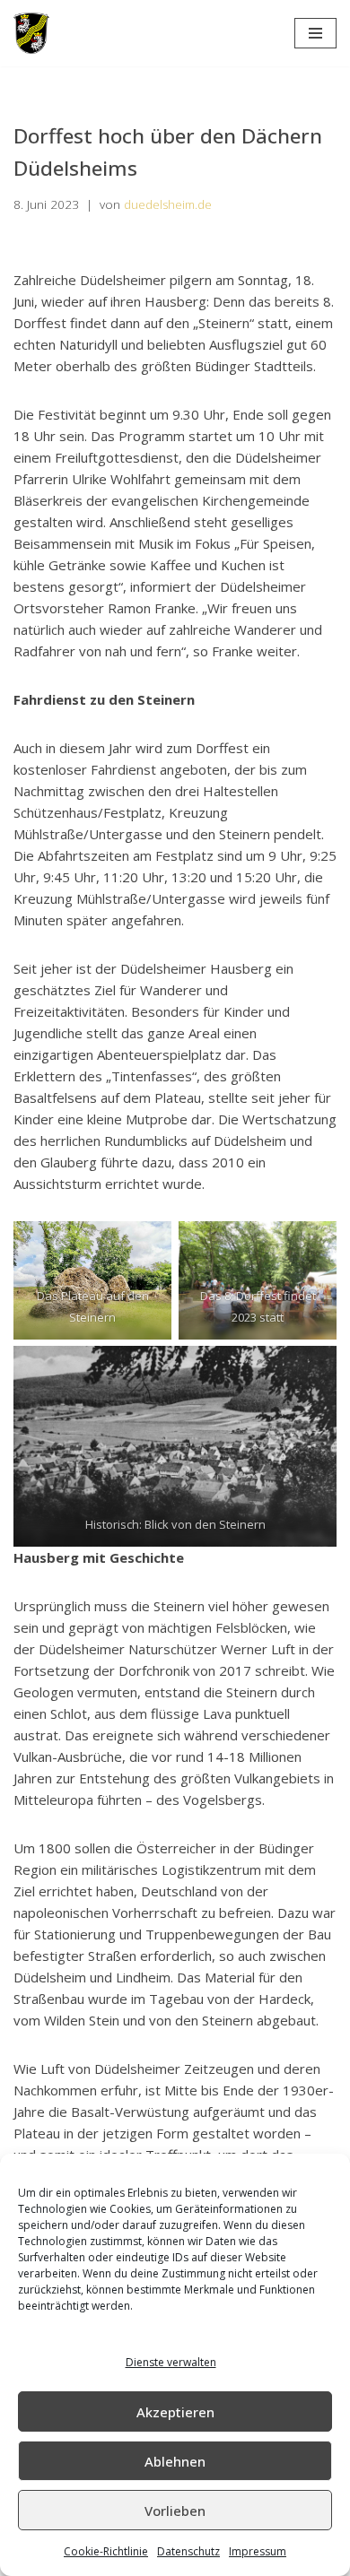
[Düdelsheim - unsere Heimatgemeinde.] (31, 33)
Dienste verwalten (171, 2362)
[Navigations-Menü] (315, 33)
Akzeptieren (175, 2412)
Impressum (258, 2551)
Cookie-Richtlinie (106, 2551)
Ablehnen (175, 2461)
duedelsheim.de (168, 204)
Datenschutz (188, 2551)
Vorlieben (175, 2511)
